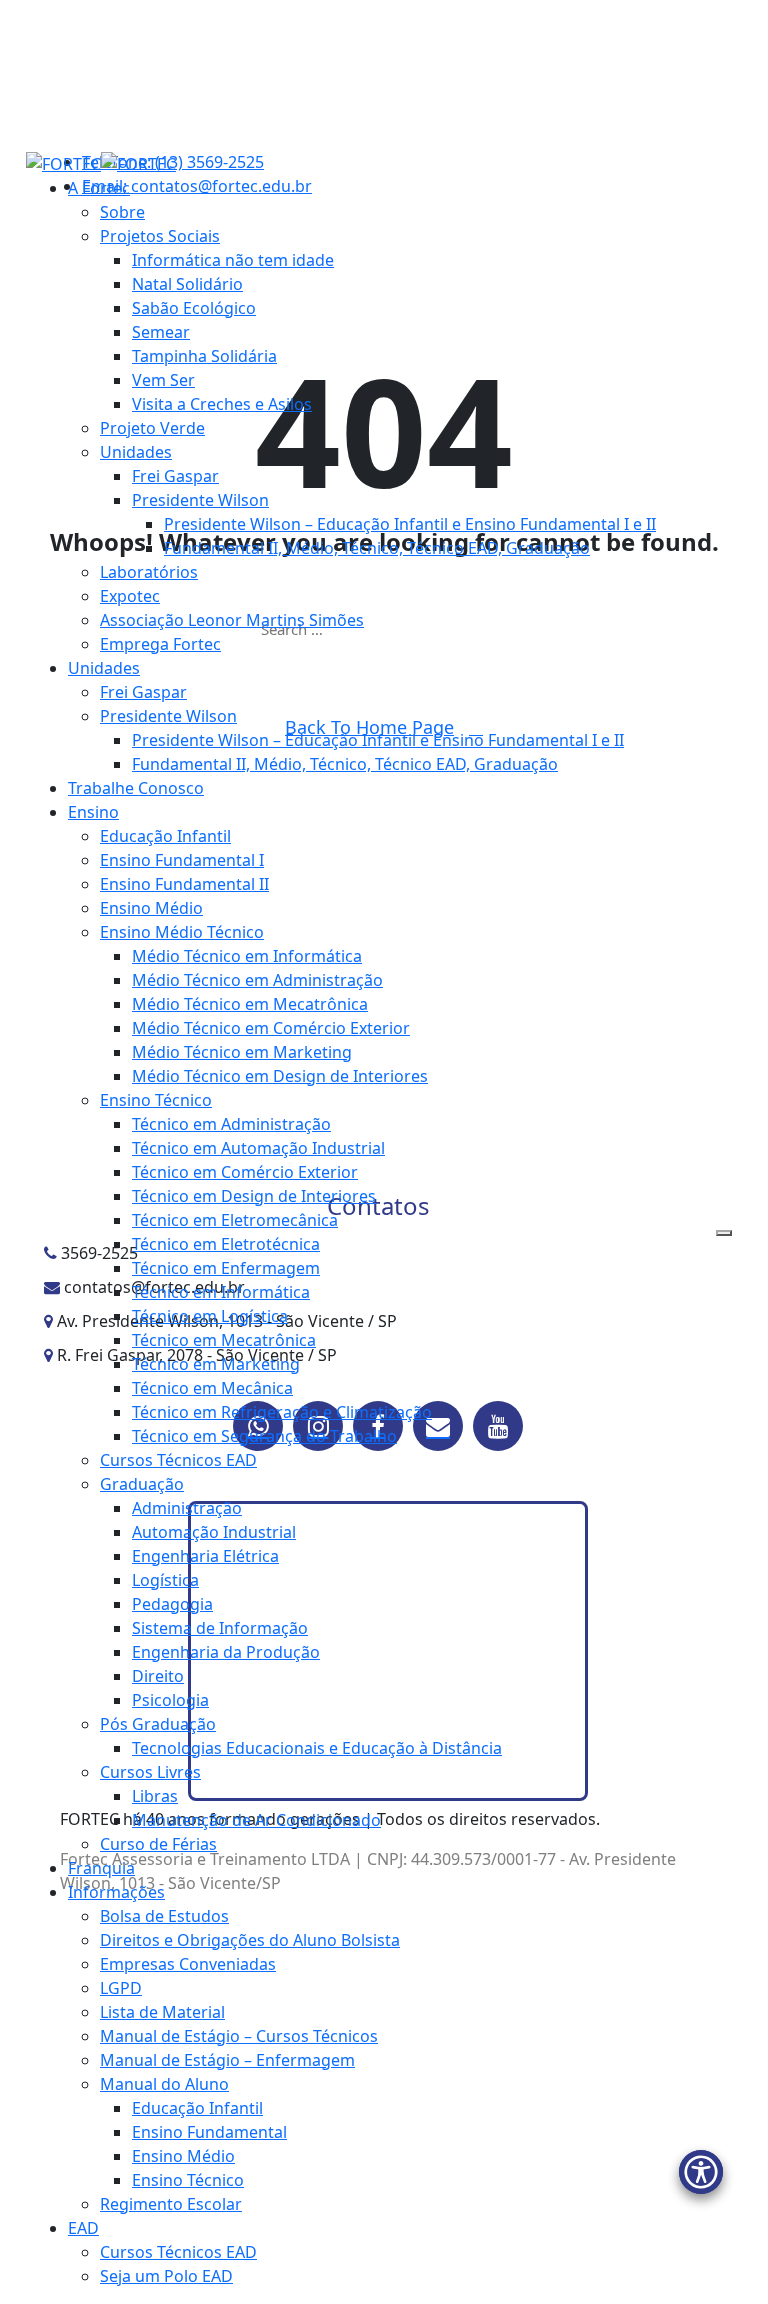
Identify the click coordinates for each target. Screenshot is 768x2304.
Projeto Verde (152, 428)
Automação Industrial (214, 1532)
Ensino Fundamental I (182, 860)
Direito (158, 1676)
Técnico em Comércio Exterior (245, 1172)
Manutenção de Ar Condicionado (256, 1820)
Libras (155, 1796)
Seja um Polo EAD (166, 2276)
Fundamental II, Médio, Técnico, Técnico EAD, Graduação (377, 548)
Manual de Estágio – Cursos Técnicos (239, 2036)
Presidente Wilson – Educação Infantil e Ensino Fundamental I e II (410, 524)
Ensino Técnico (156, 1100)
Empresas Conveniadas (188, 1964)
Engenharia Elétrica (205, 1556)
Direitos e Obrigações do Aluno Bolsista (250, 1940)
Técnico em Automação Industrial (258, 1148)
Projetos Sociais (160, 236)
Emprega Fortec (160, 644)
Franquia (101, 1868)
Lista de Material (162, 2012)
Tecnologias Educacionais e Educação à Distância (317, 1748)
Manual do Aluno (164, 2084)
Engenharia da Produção (226, 1652)
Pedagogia (172, 1604)
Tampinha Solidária (204, 356)
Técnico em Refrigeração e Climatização (282, 1412)
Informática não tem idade (233, 260)
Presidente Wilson (200, 500)
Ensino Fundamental (209, 2132)
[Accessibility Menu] (701, 2172)
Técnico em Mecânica (212, 1388)
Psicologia (170, 1700)
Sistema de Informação (220, 1628)
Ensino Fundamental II (184, 884)
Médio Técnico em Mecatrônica (250, 1004)
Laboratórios (149, 572)
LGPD (121, 1988)
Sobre (122, 212)
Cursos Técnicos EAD (178, 1460)
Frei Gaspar (175, 476)
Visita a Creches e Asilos (222, 404)
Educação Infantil (165, 836)
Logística (165, 1580)
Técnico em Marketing (216, 1364)
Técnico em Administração (231, 1124)
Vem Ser (163, 380)
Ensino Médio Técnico (182, 932)
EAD (83, 2228)
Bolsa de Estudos (164, 1916)
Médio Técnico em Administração (257, 980)
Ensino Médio (151, 908)
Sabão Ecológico (194, 308)
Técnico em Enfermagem (226, 1268)
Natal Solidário (187, 284)
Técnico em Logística (210, 1316)
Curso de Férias (158, 1844)
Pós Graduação (158, 1724)
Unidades (136, 452)
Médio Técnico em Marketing (242, 1052)
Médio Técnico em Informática (247, 956)
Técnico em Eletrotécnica (226, 1244)
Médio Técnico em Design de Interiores (280, 1076)
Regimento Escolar (171, 2204)
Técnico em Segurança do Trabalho (264, 1436)
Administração (187, 1508)
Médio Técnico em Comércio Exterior (271, 1028)
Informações (116, 1892)
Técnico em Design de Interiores (254, 1196)
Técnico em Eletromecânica (235, 1220)
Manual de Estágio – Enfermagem (227, 2060)
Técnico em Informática (221, 1292)
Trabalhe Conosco (136, 788)
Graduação (142, 1484)
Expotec (130, 596)
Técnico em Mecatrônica (224, 1340)
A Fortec (99, 188)
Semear (161, 332)
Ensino (93, 812)
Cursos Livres (150, 1772)
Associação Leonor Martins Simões (232, 620)
